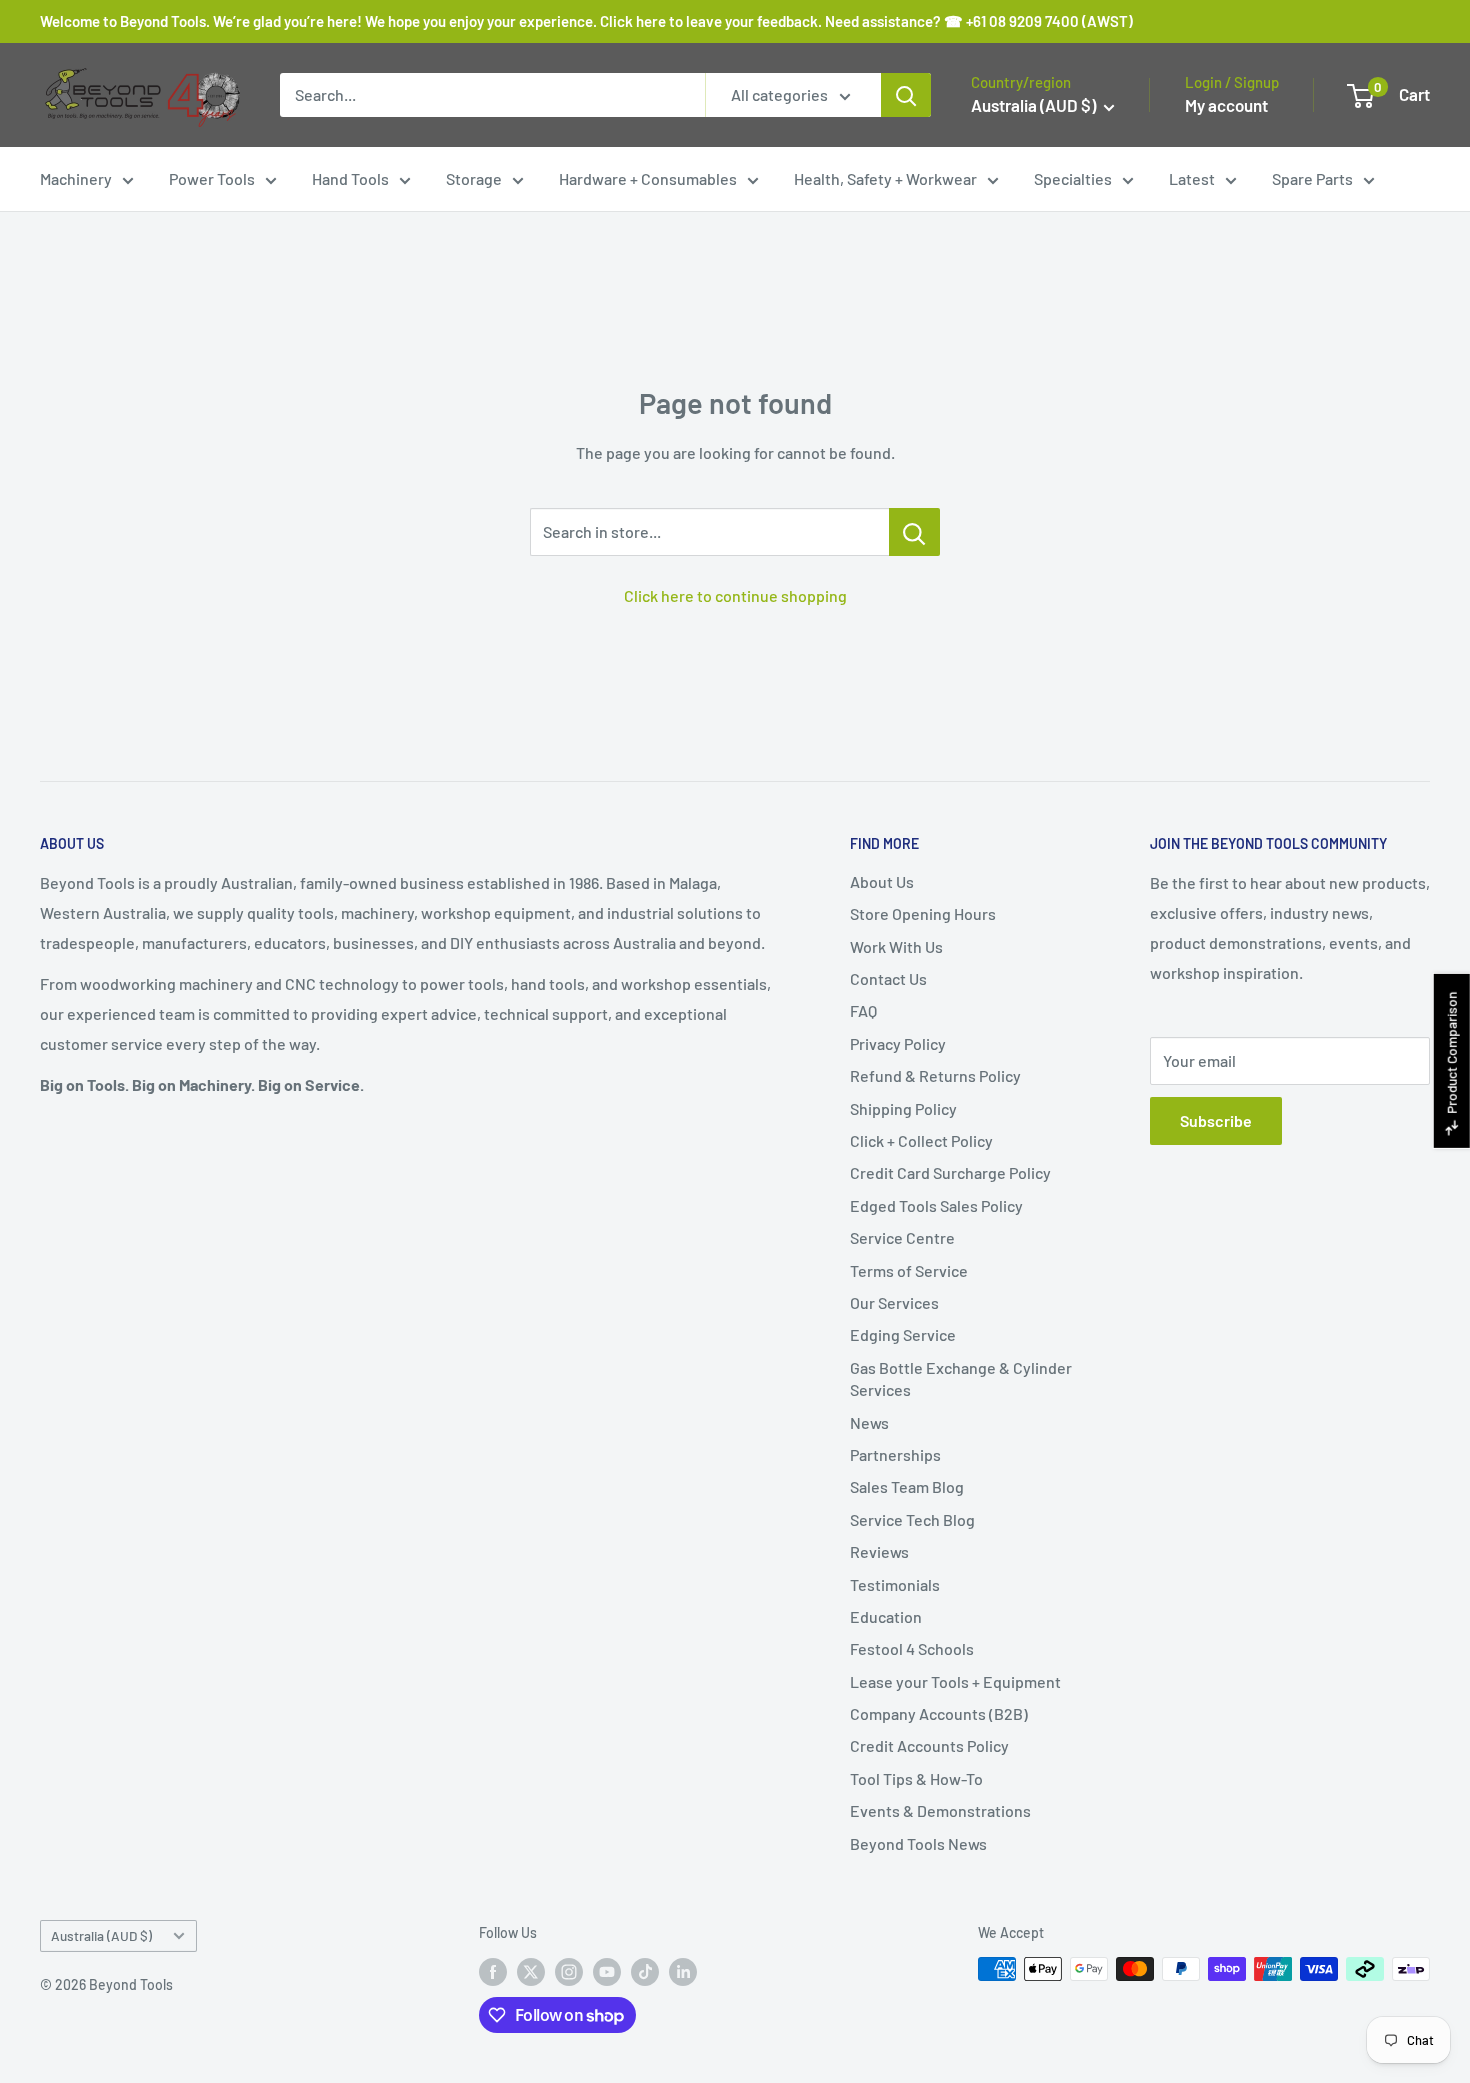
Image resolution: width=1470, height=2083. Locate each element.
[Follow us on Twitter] (531, 1971)
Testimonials (895, 1584)
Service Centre (902, 1237)
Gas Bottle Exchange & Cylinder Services (961, 1378)
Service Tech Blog (912, 1519)
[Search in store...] (914, 532)
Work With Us (896, 946)
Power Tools (212, 178)
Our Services (894, 1302)
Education (886, 1616)
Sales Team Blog (907, 1486)
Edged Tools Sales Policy (936, 1205)
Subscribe (1216, 1120)
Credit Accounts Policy (929, 1745)
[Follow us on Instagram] (569, 1971)
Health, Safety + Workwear (885, 178)
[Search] (906, 95)
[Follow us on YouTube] (607, 1971)
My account (1226, 105)
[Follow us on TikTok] (645, 1971)
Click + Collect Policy (921, 1140)
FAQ (863, 1010)
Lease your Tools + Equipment (955, 1681)
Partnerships (895, 1454)
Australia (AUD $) (101, 1935)
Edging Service (903, 1334)
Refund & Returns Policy (935, 1075)
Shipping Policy (903, 1108)
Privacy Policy (898, 1043)
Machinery (76, 178)
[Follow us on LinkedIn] (683, 1971)
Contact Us (888, 978)
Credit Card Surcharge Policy (950, 1172)
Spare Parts (1312, 178)
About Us (882, 881)
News (869, 1422)
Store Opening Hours (923, 913)
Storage (474, 178)
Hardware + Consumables (648, 178)
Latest (1192, 178)
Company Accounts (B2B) (939, 1713)
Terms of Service (909, 1270)
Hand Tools (350, 178)
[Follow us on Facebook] (493, 1971)
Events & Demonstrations (940, 1810)
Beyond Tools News (918, 1843)
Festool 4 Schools (912, 1648)
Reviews (879, 1551)
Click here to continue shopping (735, 595)
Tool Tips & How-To (916, 1778)
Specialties (1073, 178)
